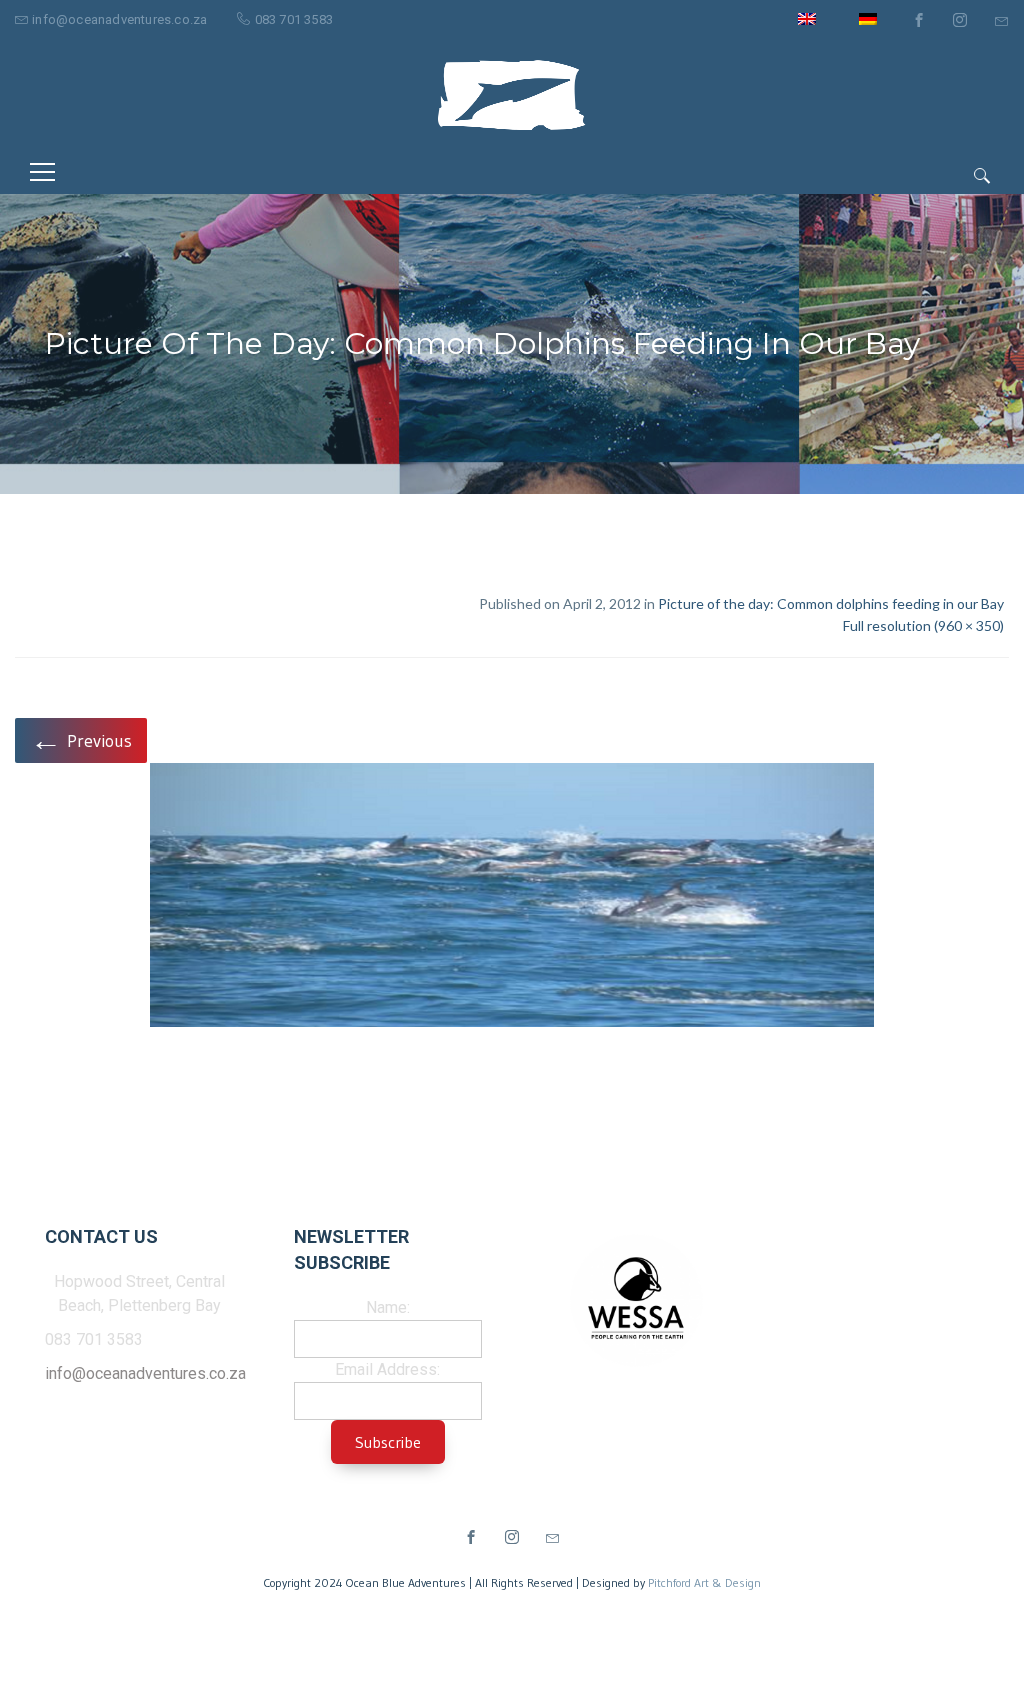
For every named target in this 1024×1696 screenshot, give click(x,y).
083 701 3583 (294, 19)
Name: (388, 1307)
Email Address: (387, 1369)
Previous (81, 739)
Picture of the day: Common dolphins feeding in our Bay (831, 603)
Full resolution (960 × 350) (923, 625)
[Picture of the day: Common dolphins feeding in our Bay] (512, 898)
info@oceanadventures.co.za (119, 19)
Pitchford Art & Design (704, 1582)
